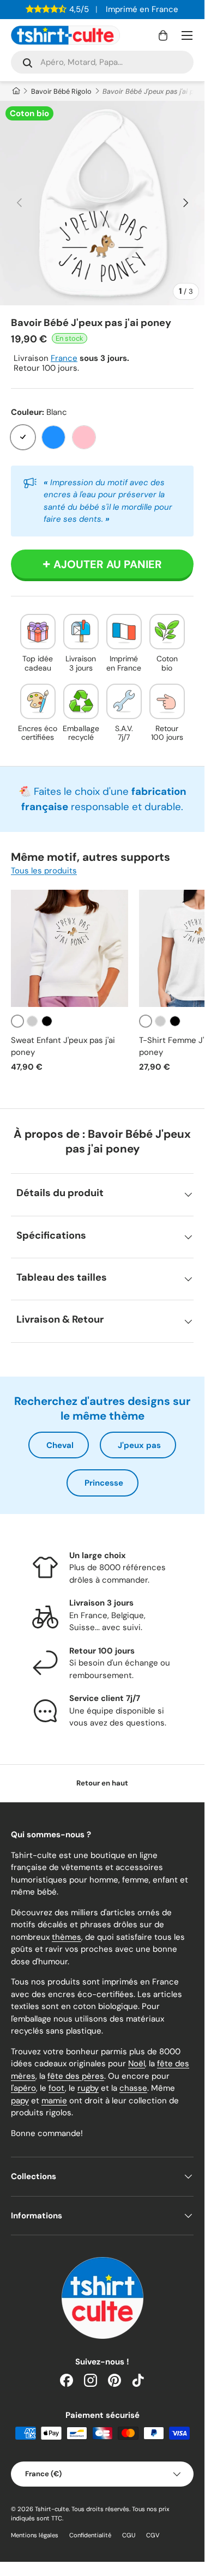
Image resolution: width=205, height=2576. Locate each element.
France (64, 358)
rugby (88, 2088)
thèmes (67, 1937)
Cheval (60, 1445)
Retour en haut (102, 1783)
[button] (163, 35)
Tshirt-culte (52, 2509)
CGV (153, 2535)
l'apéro (23, 2088)
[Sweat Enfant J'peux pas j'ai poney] (70, 948)
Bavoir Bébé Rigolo (61, 91)
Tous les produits (44, 871)
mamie (54, 2101)
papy (20, 2101)
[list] (102, 203)
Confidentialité (90, 2535)
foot (57, 2088)
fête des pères (76, 2076)
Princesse (104, 1483)
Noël (137, 2064)
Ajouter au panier (108, 564)
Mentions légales (35, 2535)
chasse (133, 2088)
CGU (129, 2535)
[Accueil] (16, 91)
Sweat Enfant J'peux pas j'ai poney (63, 1046)
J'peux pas (139, 1445)
